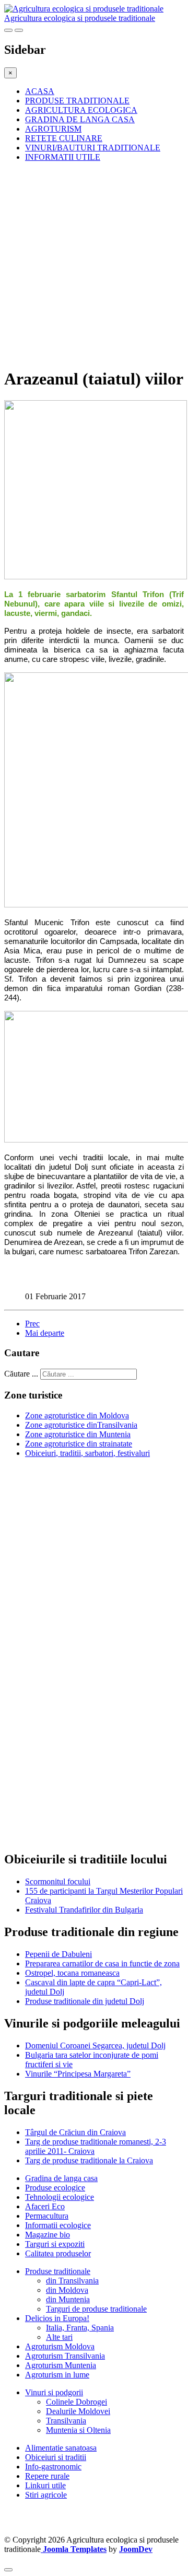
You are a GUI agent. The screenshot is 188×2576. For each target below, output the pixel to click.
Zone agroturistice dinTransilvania (81, 1425)
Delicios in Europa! (57, 2318)
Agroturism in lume (57, 2375)
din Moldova (67, 2290)
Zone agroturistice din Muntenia (78, 1434)
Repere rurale (47, 2476)
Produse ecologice (55, 2188)
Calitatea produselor (58, 2253)
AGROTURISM (53, 129)
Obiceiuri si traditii (56, 2457)
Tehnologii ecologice (60, 2197)
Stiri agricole (46, 2495)
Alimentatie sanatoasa (61, 2448)
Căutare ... (21, 1374)
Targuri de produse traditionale (96, 2309)
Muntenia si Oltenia (78, 2430)
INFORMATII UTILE (63, 157)
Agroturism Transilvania (65, 2356)
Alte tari (59, 2337)
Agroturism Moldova (60, 2346)
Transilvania (66, 2421)
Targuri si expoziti (55, 2244)
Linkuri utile (45, 2485)
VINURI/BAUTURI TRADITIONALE (93, 148)
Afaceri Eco (45, 2206)
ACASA (40, 91)
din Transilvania (72, 2281)
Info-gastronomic (53, 2467)
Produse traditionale (58, 2271)
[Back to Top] (8, 2570)
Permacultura (47, 2216)
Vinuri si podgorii (54, 2392)
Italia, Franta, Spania (80, 2328)
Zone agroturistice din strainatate (79, 1444)
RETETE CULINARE (64, 138)
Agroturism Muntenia (61, 2365)
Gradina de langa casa (61, 2178)
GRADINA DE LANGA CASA (80, 119)
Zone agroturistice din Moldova (77, 1415)
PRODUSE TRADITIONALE (77, 101)
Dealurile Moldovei (78, 2411)
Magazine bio (48, 2235)
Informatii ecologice (58, 2225)
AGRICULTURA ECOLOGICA (81, 110)
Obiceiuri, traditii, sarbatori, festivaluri (87, 1453)
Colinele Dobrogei (77, 2402)
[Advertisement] (94, 264)
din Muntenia (68, 2299)
